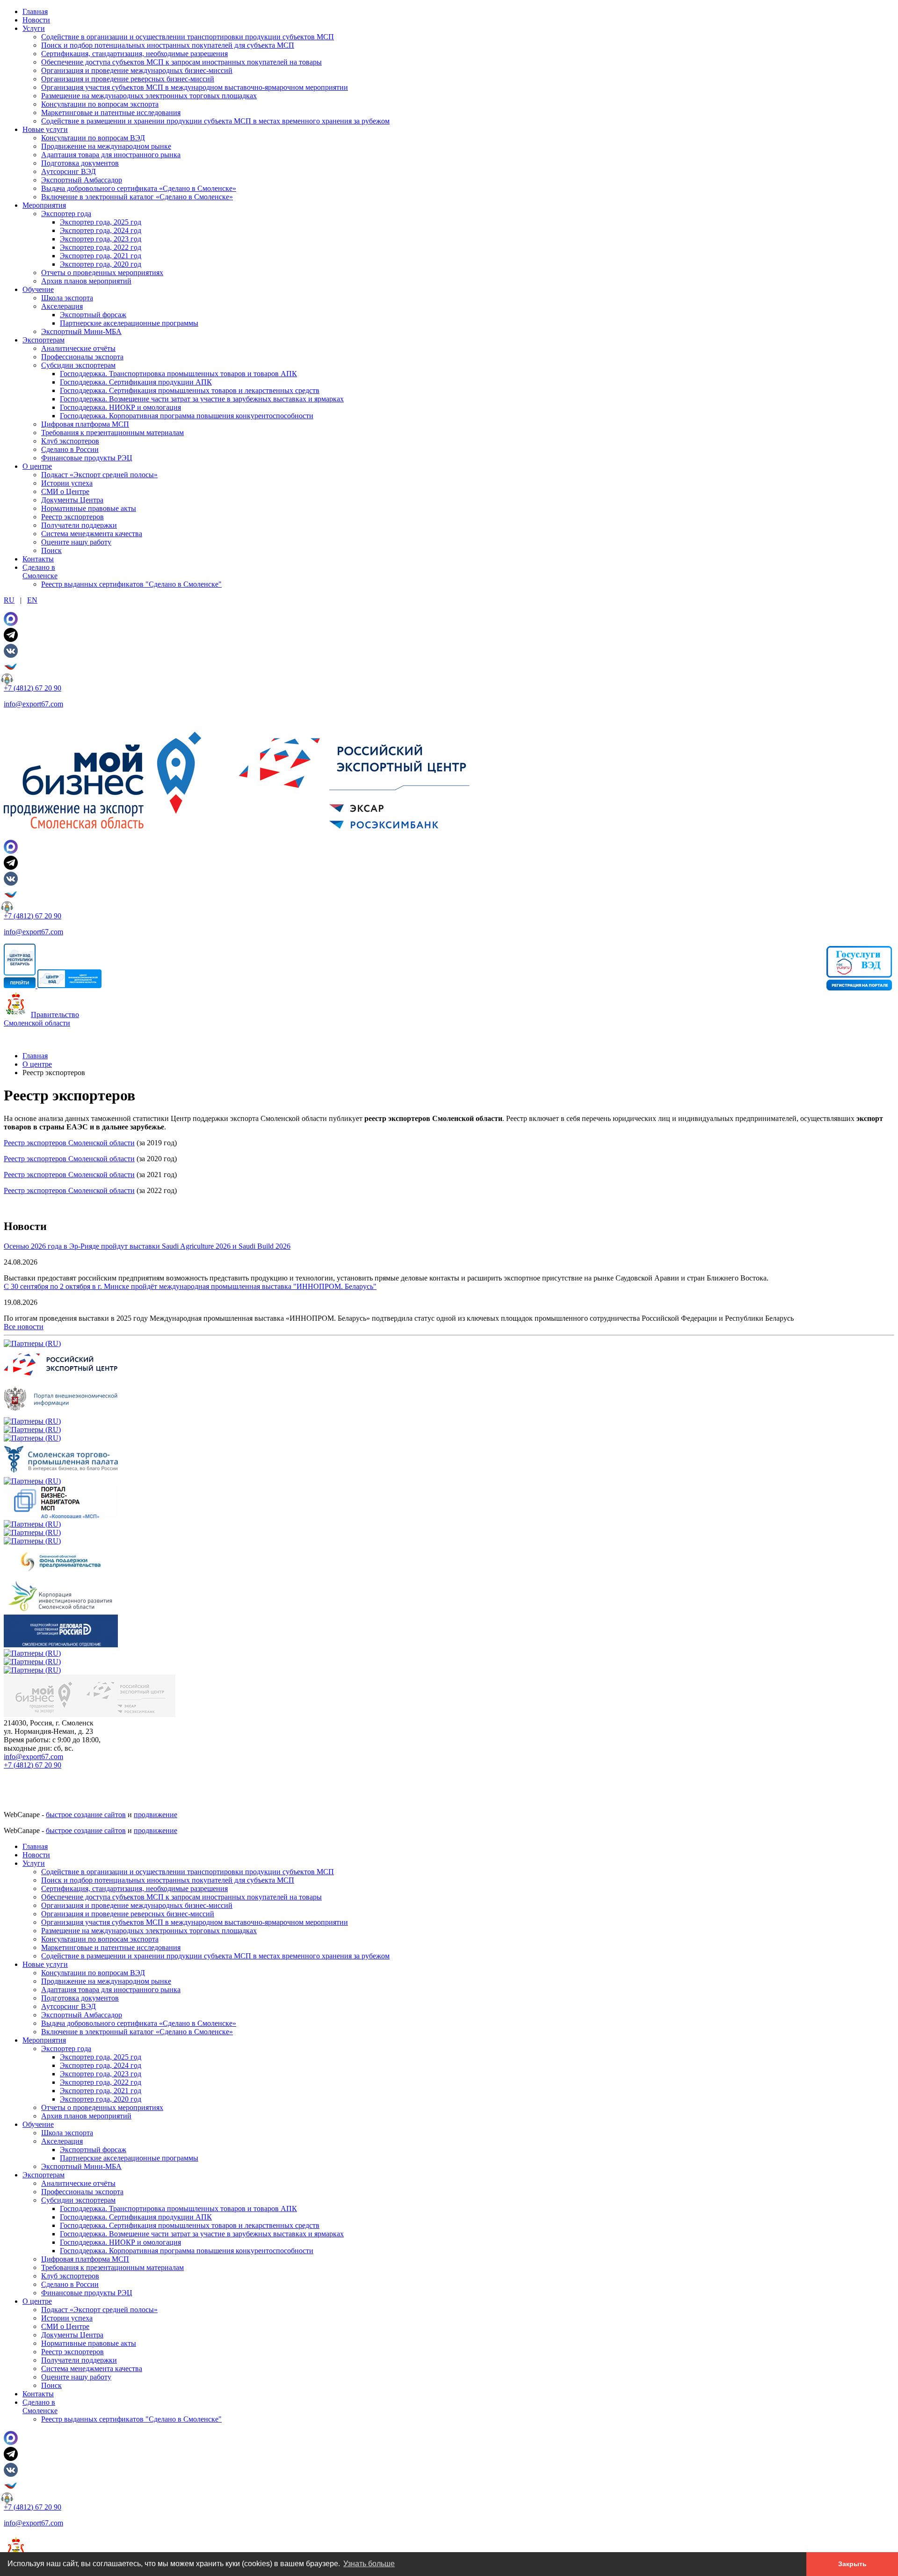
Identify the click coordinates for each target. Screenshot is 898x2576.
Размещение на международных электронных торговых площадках (149, 96)
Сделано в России (70, 449)
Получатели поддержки (79, 525)
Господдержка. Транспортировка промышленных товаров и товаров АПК (178, 374)
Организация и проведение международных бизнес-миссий (137, 70)
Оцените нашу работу (76, 542)
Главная (35, 11)
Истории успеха (67, 483)
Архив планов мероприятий (86, 281)
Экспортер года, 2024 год (101, 230)
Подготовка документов (80, 163)
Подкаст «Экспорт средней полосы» (99, 475)
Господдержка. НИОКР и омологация (120, 407)
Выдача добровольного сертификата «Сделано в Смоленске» (139, 188)
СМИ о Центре (65, 491)
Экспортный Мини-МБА (81, 331)
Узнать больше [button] (369, 2564)
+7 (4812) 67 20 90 (33, 688)
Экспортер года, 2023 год (101, 239)
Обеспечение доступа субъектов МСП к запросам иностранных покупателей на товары (181, 62)
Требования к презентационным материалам (112, 433)
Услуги (34, 28)
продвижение (156, 1815)
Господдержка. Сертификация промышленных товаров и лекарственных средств (190, 390)
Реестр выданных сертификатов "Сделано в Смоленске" (131, 584)
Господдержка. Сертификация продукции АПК (136, 382)
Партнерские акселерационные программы (129, 323)
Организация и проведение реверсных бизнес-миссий (128, 79)
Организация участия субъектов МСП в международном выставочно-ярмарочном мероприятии (195, 87)
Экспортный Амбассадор (82, 180)
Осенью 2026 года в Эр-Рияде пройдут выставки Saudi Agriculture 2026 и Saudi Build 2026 (147, 1246)
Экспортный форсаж (93, 315)
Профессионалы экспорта (82, 357)
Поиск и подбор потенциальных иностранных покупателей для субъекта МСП (168, 45)
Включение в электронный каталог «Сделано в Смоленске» (137, 197)
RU (9, 600)
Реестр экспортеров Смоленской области (69, 1143)
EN (32, 600)
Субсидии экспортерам (78, 365)
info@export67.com (33, 704)
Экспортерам (43, 340)
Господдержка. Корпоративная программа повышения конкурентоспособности (187, 416)
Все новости (24, 1327)
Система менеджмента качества (92, 534)
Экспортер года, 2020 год (101, 264)
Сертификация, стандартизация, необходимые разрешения (134, 54)
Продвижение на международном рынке (106, 146)
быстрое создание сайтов (86, 1815)
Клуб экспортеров (70, 441)
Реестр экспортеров (72, 517)
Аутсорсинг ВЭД (69, 171)
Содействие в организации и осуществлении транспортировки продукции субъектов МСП (188, 37)
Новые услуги (45, 129)
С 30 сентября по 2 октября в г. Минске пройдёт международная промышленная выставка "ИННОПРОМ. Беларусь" (190, 1286)
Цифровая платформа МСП (85, 424)
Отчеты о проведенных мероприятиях (102, 273)
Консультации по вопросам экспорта (100, 104)
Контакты (38, 559)
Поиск (51, 550)
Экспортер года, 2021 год (101, 256)
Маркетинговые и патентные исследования (111, 113)
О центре (37, 466)
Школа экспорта (67, 298)
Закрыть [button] (852, 2564)
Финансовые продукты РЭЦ (87, 458)
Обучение (38, 289)
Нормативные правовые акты (89, 508)
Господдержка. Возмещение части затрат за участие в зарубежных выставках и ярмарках (202, 399)
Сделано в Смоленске (40, 571)
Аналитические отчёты (78, 348)
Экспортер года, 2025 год (101, 222)
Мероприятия (44, 205)
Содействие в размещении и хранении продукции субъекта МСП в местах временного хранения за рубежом (215, 121)
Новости (36, 20)
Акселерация (62, 306)
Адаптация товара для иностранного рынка (111, 155)
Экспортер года (66, 214)
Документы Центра (72, 500)
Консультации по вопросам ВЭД (93, 138)
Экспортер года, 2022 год (101, 247)
